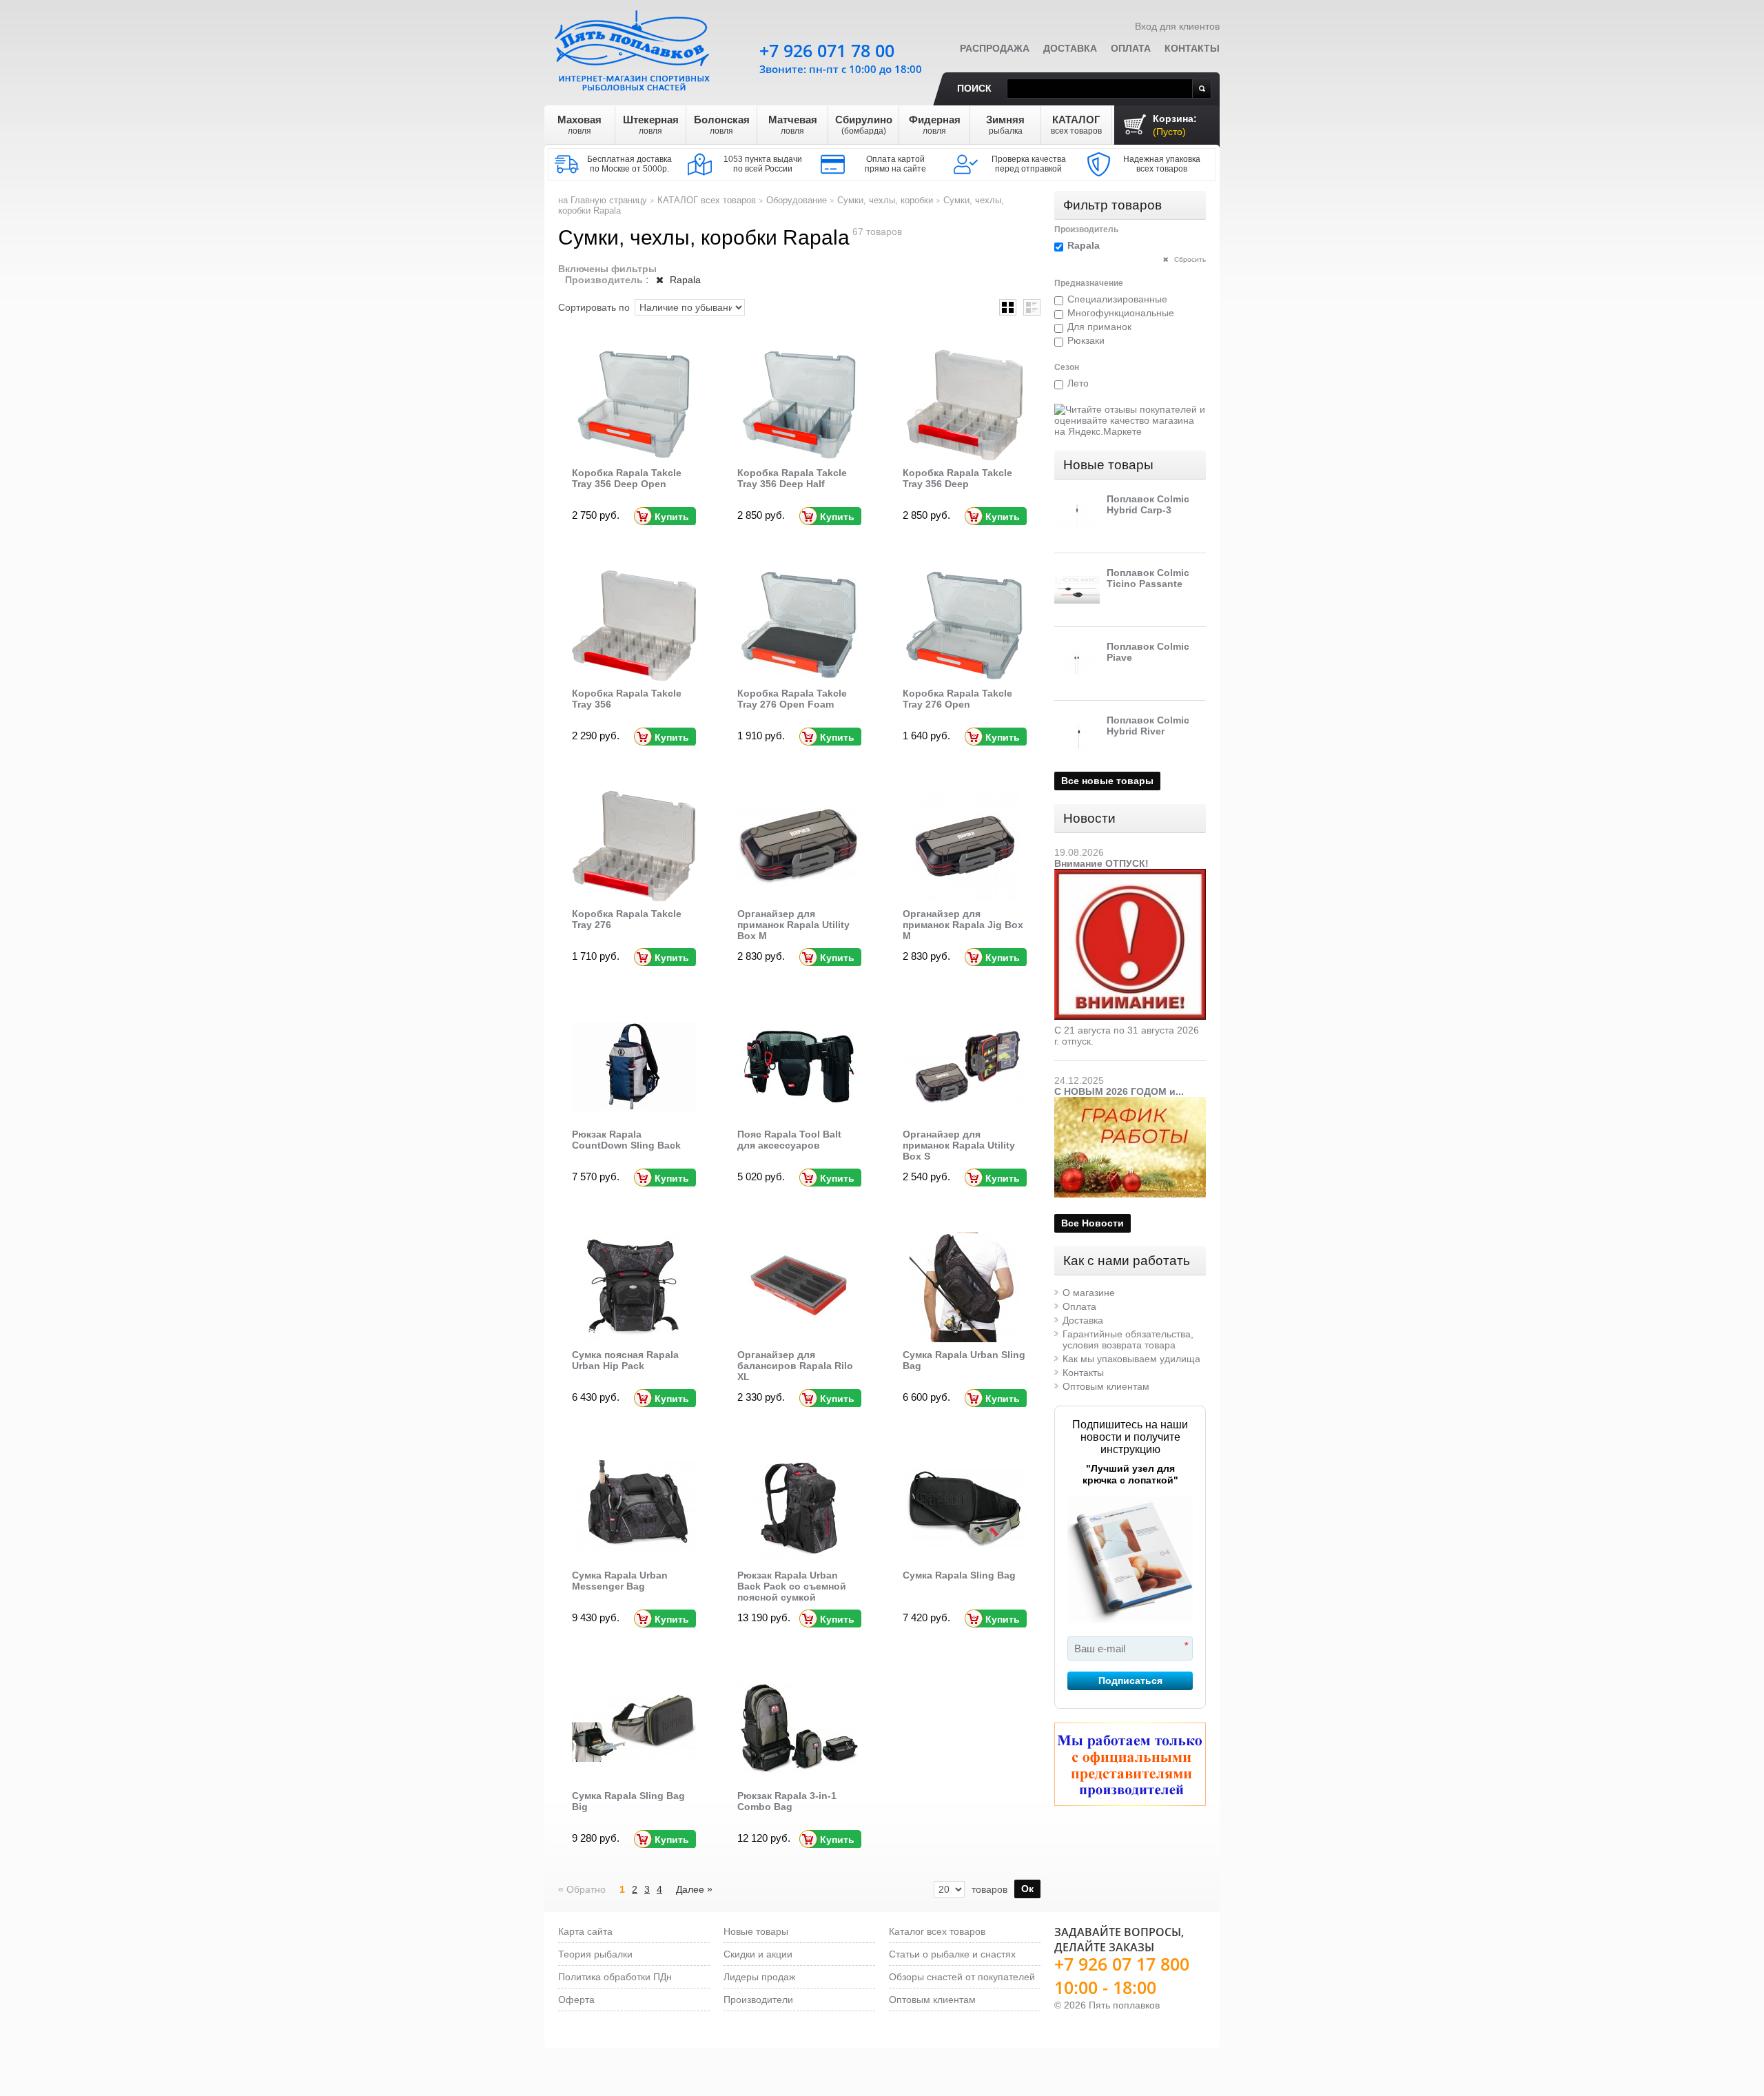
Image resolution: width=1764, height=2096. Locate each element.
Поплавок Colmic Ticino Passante (1148, 578)
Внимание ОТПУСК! (1101, 863)
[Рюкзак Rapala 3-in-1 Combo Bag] (799, 1728)
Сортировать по (594, 307)
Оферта (576, 2000)
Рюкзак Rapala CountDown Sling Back (626, 1140)
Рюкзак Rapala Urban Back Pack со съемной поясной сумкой (792, 1586)
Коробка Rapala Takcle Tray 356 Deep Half (792, 478)
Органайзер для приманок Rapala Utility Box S (959, 1145)
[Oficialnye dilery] (1130, 1764)
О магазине (1089, 1293)
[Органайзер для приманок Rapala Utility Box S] (965, 1067)
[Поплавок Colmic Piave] (1077, 664)
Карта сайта (585, 1931)
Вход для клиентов (1177, 26)
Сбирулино (864, 125)
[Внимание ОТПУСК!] (1130, 874)
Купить (672, 517)
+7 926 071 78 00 (827, 50)
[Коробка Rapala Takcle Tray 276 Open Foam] (799, 626)
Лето (1078, 383)
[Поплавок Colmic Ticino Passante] (1077, 590)
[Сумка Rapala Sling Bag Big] (634, 1728)
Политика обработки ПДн (615, 1977)
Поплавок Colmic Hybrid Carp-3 (1148, 504)
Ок (1027, 1889)
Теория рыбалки (595, 1954)
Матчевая (793, 125)
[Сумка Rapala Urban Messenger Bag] (634, 1508)
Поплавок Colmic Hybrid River (1148, 726)
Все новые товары (1107, 781)
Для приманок (1099, 327)
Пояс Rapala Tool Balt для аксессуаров (789, 1140)
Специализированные (1117, 299)
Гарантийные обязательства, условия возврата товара (1128, 1339)
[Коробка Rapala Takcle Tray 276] (634, 846)
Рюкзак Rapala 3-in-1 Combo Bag (787, 1801)
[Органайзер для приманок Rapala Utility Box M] (799, 846)
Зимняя (1005, 125)
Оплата (1131, 48)
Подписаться (1130, 1681)
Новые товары (1108, 465)
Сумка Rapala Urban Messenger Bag (620, 1581)
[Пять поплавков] (634, 48)
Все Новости (1093, 1223)
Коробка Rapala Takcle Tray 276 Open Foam (792, 699)
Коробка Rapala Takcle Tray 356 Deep (957, 478)
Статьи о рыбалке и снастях (952, 1954)
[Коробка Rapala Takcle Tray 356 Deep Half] (799, 405)
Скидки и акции (758, 1954)
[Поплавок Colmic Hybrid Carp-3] (1077, 516)
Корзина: (1175, 125)
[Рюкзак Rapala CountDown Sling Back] (634, 1067)
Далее (694, 1889)
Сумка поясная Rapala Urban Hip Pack (625, 1360)
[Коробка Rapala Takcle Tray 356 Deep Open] (634, 405)
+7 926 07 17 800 (1122, 1964)
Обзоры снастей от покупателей (962, 1977)
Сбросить (1189, 259)
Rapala (684, 280)
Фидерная (935, 125)
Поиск (974, 88)
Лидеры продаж (759, 1977)
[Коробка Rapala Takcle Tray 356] (634, 626)
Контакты (1192, 48)
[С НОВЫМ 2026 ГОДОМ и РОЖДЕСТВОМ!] (1130, 1102)
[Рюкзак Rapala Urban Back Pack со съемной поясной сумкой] (799, 1508)
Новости (1089, 818)
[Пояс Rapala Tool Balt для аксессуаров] (799, 1067)
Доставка (1070, 48)
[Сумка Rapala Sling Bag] (965, 1508)
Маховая (580, 125)
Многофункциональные (1121, 313)
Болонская (722, 125)
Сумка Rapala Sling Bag (959, 1575)
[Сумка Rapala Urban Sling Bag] (965, 1287)
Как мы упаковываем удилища (1131, 1359)
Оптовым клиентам (1106, 1386)
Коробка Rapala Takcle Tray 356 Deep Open (627, 478)
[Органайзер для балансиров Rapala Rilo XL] (799, 1287)
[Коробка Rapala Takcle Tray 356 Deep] (965, 405)
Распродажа (995, 48)
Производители (758, 2000)
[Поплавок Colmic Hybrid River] (1077, 737)
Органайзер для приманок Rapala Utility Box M (793, 925)
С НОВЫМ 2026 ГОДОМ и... (1119, 1091)
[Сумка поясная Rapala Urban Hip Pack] (634, 1287)
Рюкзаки (1086, 340)
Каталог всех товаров (937, 1931)
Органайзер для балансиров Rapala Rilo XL (795, 1366)
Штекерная (651, 125)
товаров (989, 1889)
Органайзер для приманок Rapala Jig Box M (963, 925)
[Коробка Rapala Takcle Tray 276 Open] (965, 626)
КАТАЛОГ (1076, 125)
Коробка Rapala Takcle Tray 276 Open (957, 699)
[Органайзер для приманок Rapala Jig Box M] (965, 846)
